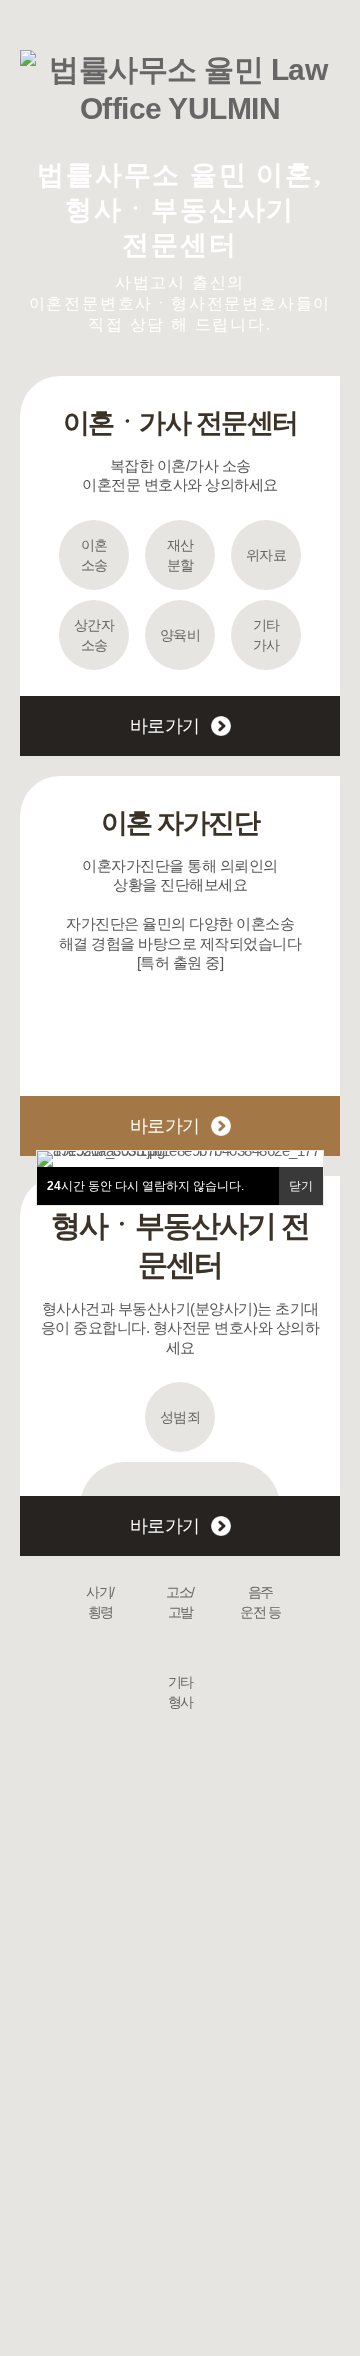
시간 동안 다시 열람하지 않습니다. (145, 1186)
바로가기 (165, 726)
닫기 (301, 1186)
